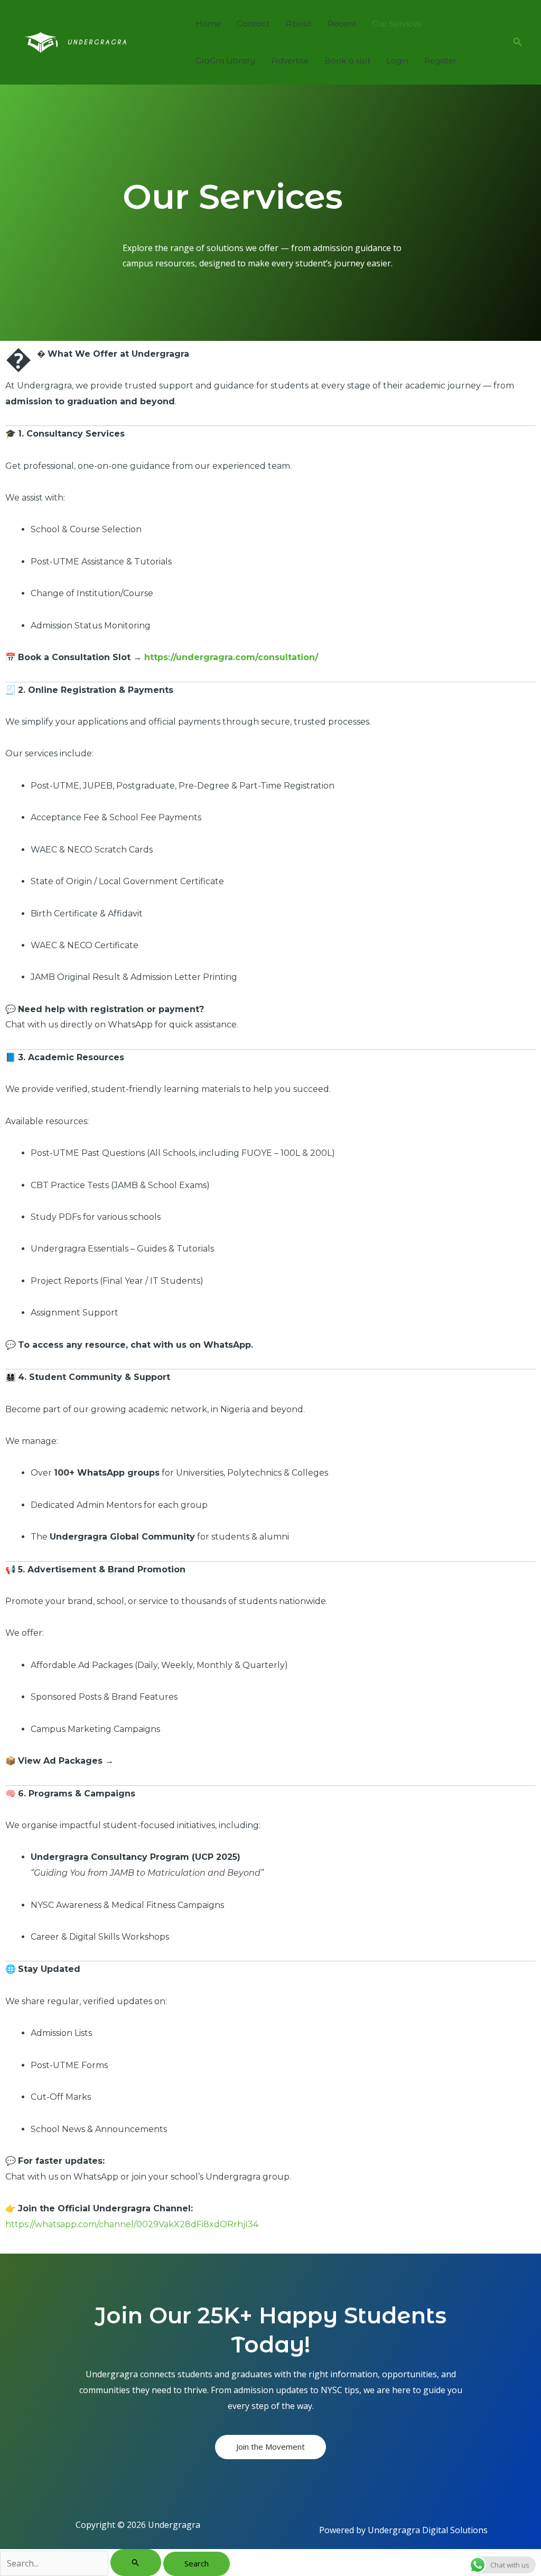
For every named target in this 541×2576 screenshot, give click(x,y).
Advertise (290, 61)
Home (208, 24)
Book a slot (347, 61)
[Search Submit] (136, 2563)
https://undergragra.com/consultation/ (231, 657)
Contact (253, 24)
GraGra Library (225, 61)
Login (397, 61)
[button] (518, 42)
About (299, 24)
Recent (342, 24)
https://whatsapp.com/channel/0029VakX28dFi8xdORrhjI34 (132, 2224)
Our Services (397, 24)
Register (440, 61)
